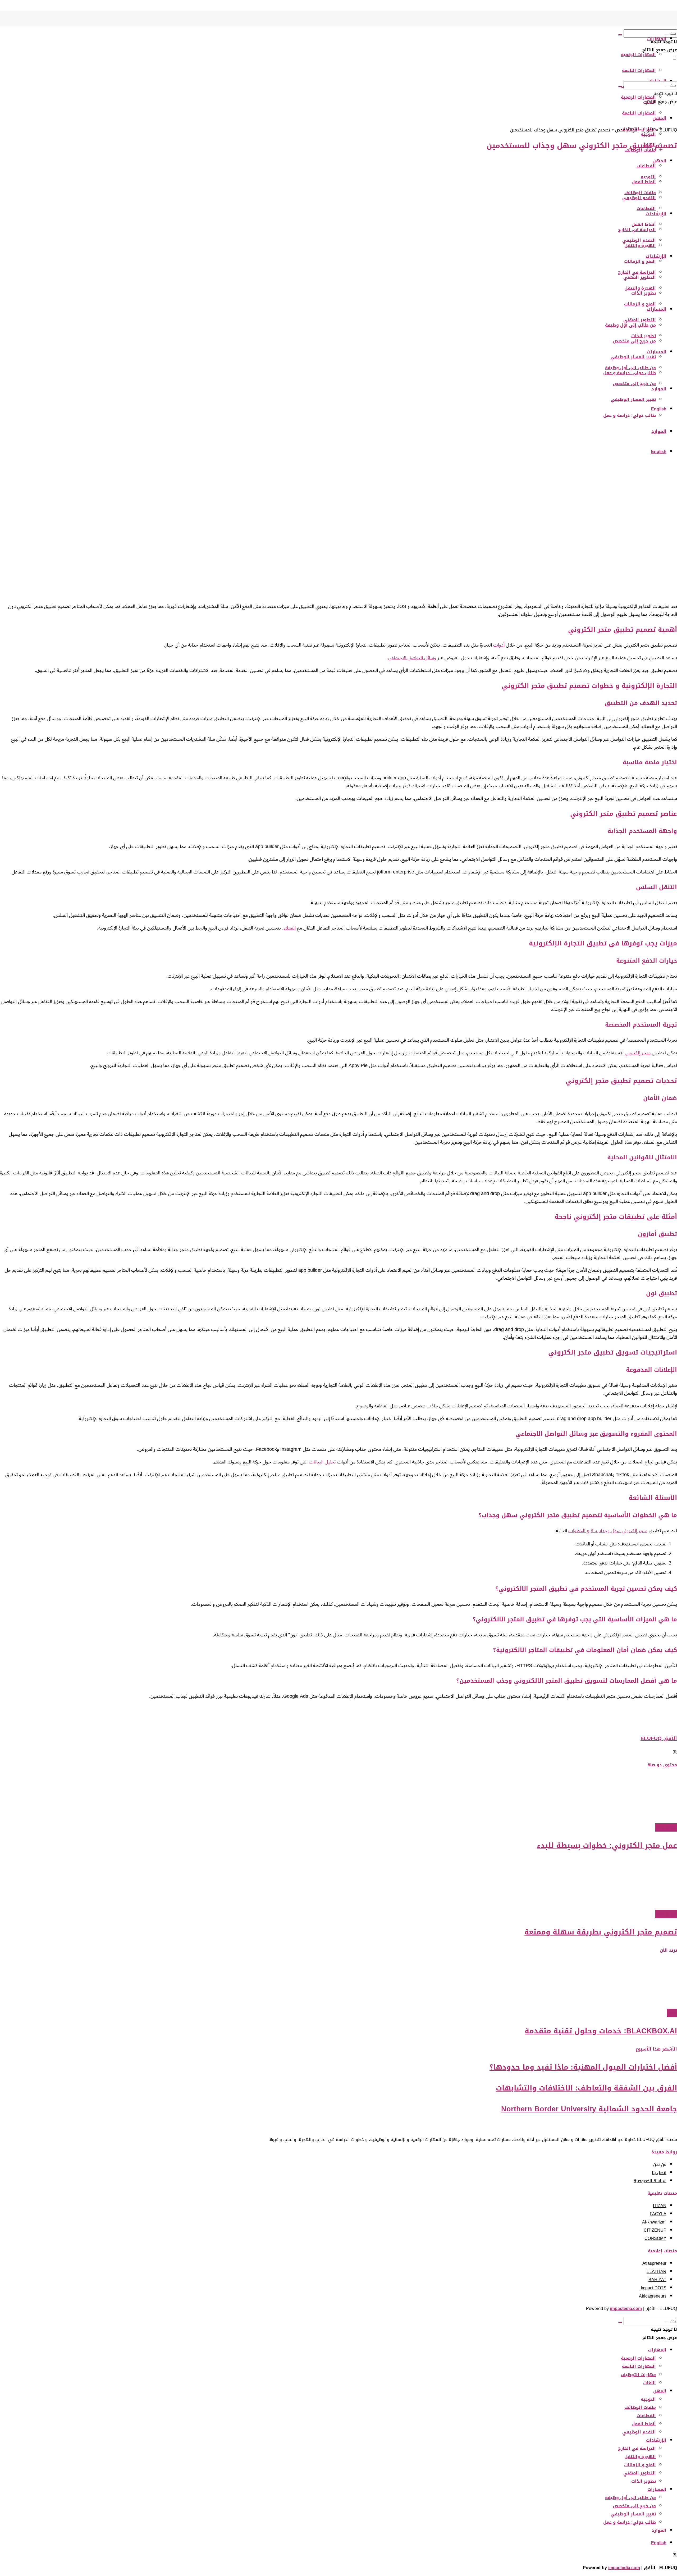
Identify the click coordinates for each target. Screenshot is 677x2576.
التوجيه (648, 2399)
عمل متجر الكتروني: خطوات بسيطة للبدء (607, 1846)
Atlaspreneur (654, 2263)
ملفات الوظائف (640, 2407)
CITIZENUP (655, 2230)
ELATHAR (657, 2271)
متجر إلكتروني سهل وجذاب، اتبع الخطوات (608, 1531)
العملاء (290, 928)
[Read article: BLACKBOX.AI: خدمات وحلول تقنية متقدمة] (338, 1984)
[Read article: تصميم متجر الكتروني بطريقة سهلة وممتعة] (338, 1885)
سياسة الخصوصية (650, 2181)
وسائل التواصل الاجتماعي (412, 658)
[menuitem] (659, 409)
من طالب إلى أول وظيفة (630, 368)
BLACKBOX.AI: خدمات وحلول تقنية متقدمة (601, 2031)
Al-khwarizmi (654, 2222)
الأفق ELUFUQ (659, 1738)
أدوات (499, 645)
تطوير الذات (644, 336)
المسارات (657, 309)
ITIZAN (660, 2206)
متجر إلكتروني (638, 1053)
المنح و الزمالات (640, 261)
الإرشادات (656, 2440)
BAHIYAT (657, 2280)
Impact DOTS (654, 2288)
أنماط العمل (644, 2424)
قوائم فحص (626, 130)
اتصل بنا (659, 2173)
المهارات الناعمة (639, 70)
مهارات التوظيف (638, 2375)
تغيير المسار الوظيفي (633, 357)
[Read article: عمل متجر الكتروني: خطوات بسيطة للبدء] (338, 1798)
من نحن (660, 2164)
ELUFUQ (668, 130)
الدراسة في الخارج (637, 272)
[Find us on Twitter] (675, 5)
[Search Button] (620, 35)
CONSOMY (655, 2238)
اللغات (649, 2383)
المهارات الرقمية (638, 55)
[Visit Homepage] (669, 25)
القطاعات (646, 2416)
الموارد (659, 389)
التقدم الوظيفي (639, 2432)
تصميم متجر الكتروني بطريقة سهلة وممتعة (601, 1932)
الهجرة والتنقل (640, 288)
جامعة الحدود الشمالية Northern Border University (589, 2109)
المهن (660, 2391)
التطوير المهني (640, 320)
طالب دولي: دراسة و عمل (630, 415)
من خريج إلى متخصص (634, 384)
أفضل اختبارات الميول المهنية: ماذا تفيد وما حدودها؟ (583, 2067)
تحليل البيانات (322, 1462)
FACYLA (658, 2214)
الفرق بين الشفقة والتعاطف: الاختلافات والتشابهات (586, 2088)
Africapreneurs (653, 2296)
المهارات (657, 39)
